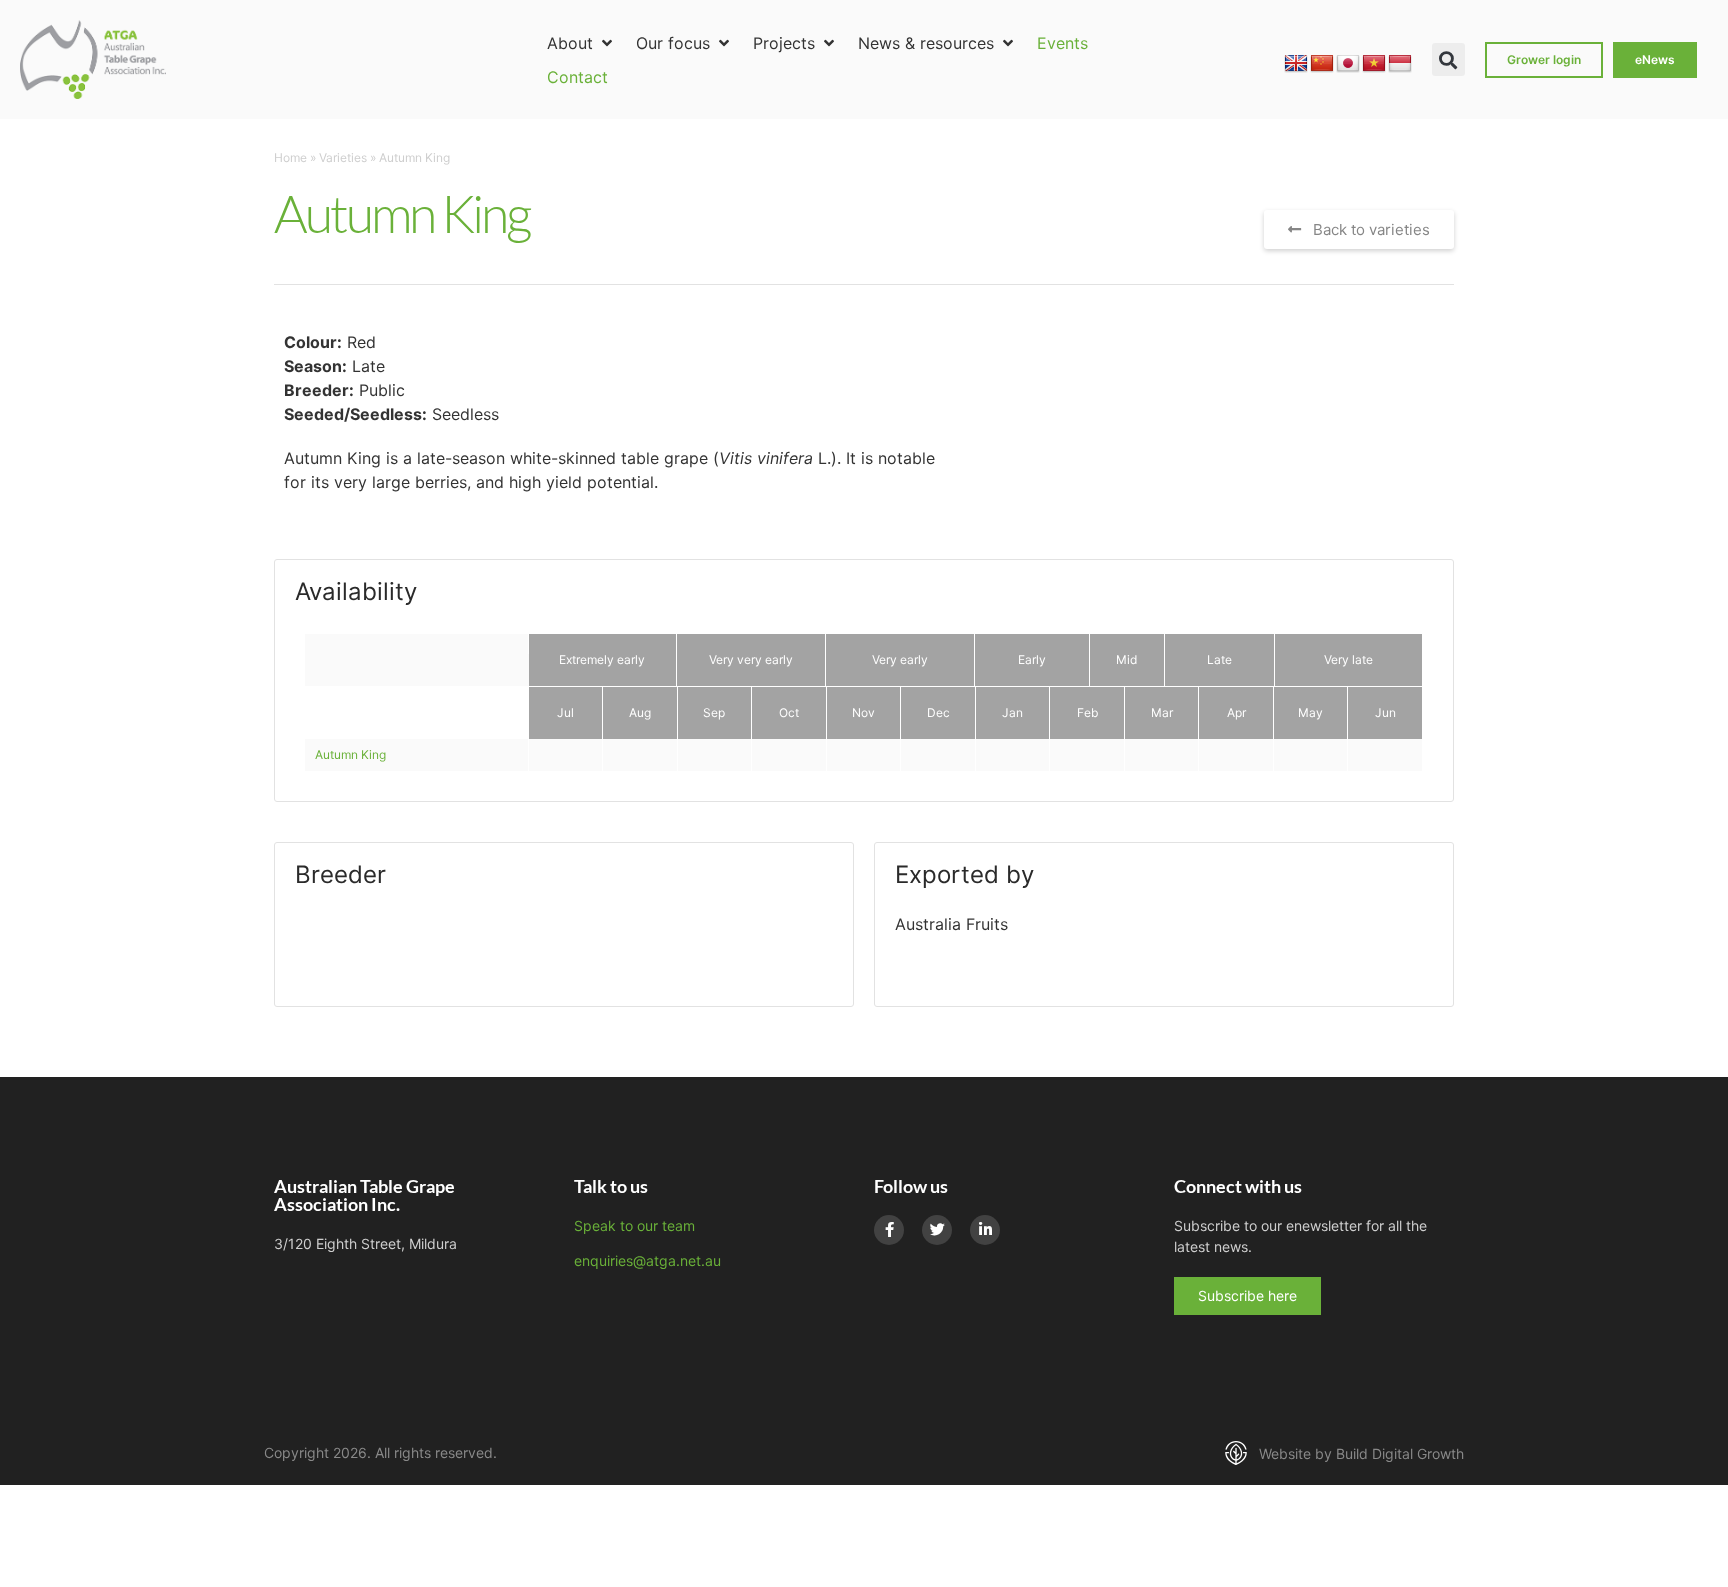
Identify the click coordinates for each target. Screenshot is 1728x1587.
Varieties (343, 157)
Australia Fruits (951, 924)
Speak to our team (634, 1225)
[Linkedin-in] (985, 1230)
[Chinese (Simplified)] (1322, 64)
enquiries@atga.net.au (647, 1260)
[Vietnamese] (1374, 64)
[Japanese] (1348, 64)
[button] (581, 43)
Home (290, 157)
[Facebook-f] (889, 1230)
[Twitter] (937, 1230)
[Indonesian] (1400, 64)
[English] (1296, 64)
